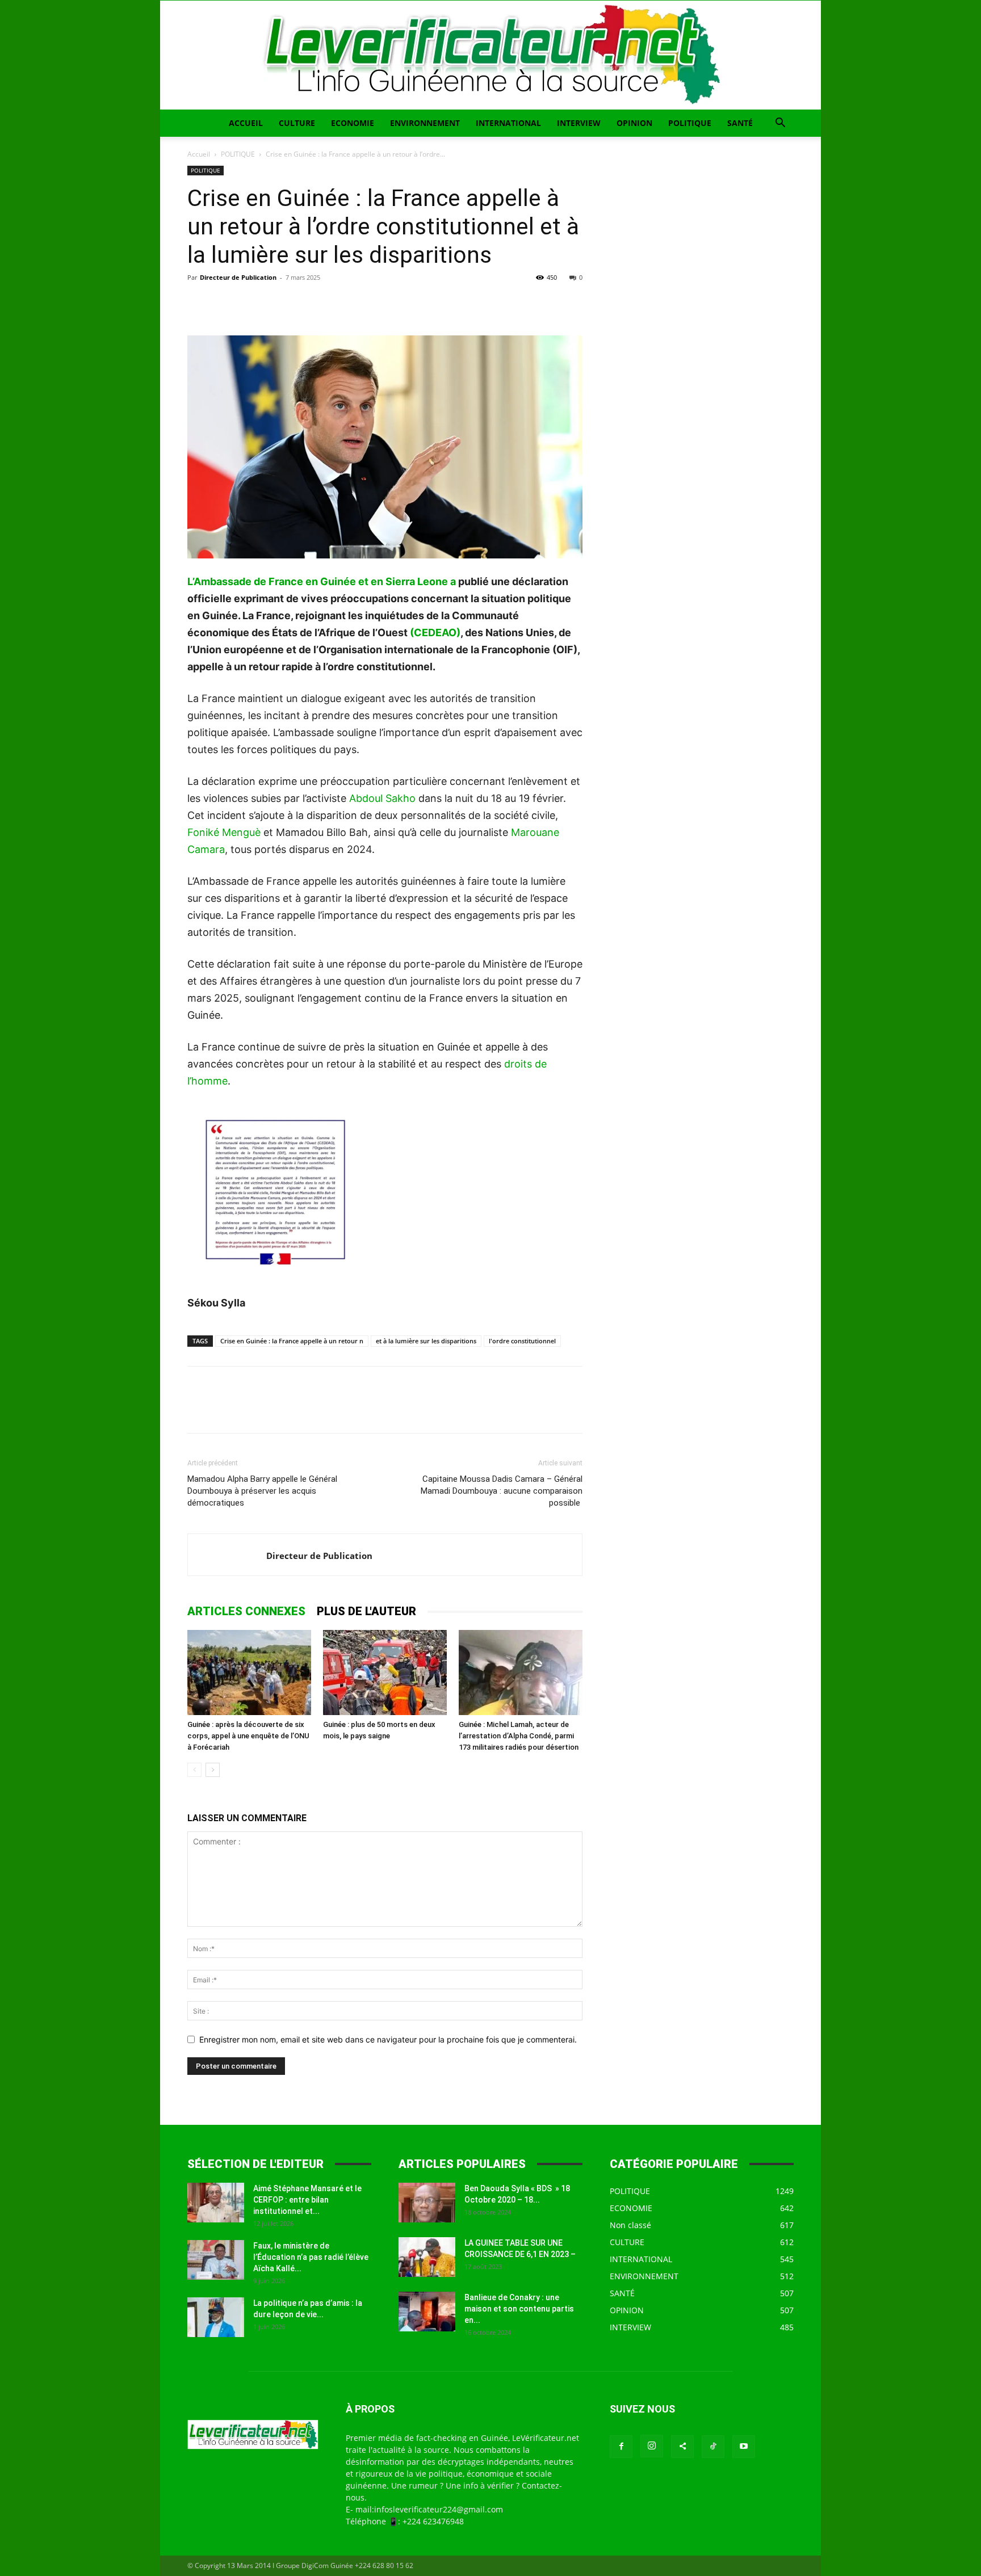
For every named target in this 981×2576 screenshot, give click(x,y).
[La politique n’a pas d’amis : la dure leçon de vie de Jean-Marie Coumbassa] (216, 2317)
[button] (780, 124)
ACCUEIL (246, 123)
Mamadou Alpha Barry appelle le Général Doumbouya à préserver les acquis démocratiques (262, 1491)
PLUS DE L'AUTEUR (366, 1611)
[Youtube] (744, 2447)
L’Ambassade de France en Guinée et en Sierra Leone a (322, 581)
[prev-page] (194, 1770)
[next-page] (213, 1770)
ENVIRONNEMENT (425, 123)
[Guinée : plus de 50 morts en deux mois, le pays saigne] (385, 1672)
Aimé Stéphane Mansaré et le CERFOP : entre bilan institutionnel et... (307, 2200)
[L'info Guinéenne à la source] (491, 55)
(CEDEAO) (435, 633)
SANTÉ (740, 123)
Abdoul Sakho (382, 798)
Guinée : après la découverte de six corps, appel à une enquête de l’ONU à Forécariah (248, 1736)
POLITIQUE (690, 123)
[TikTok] (713, 2447)
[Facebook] (199, 303)
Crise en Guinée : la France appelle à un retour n (292, 1341)
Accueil (199, 154)
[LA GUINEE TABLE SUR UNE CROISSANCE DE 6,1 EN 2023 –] (427, 2257)
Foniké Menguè (224, 832)
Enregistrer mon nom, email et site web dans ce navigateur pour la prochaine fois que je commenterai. (388, 2039)
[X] (225, 303)
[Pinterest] (251, 303)
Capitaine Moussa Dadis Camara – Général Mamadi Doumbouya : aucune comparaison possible (502, 1491)
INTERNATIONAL (508, 123)
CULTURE (297, 123)
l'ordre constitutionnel (522, 1341)
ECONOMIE (353, 123)
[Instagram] (652, 2446)
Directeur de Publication (238, 277)
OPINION (634, 123)
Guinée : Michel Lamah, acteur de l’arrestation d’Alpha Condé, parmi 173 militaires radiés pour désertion (519, 1736)
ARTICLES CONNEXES (246, 1611)
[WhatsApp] (277, 303)
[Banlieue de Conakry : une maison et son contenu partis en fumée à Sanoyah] (427, 2312)
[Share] (682, 2447)
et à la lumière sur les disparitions (426, 1341)
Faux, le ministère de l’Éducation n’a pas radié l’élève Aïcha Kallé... (311, 2257)
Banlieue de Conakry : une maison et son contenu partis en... (519, 2309)
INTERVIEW (579, 123)
